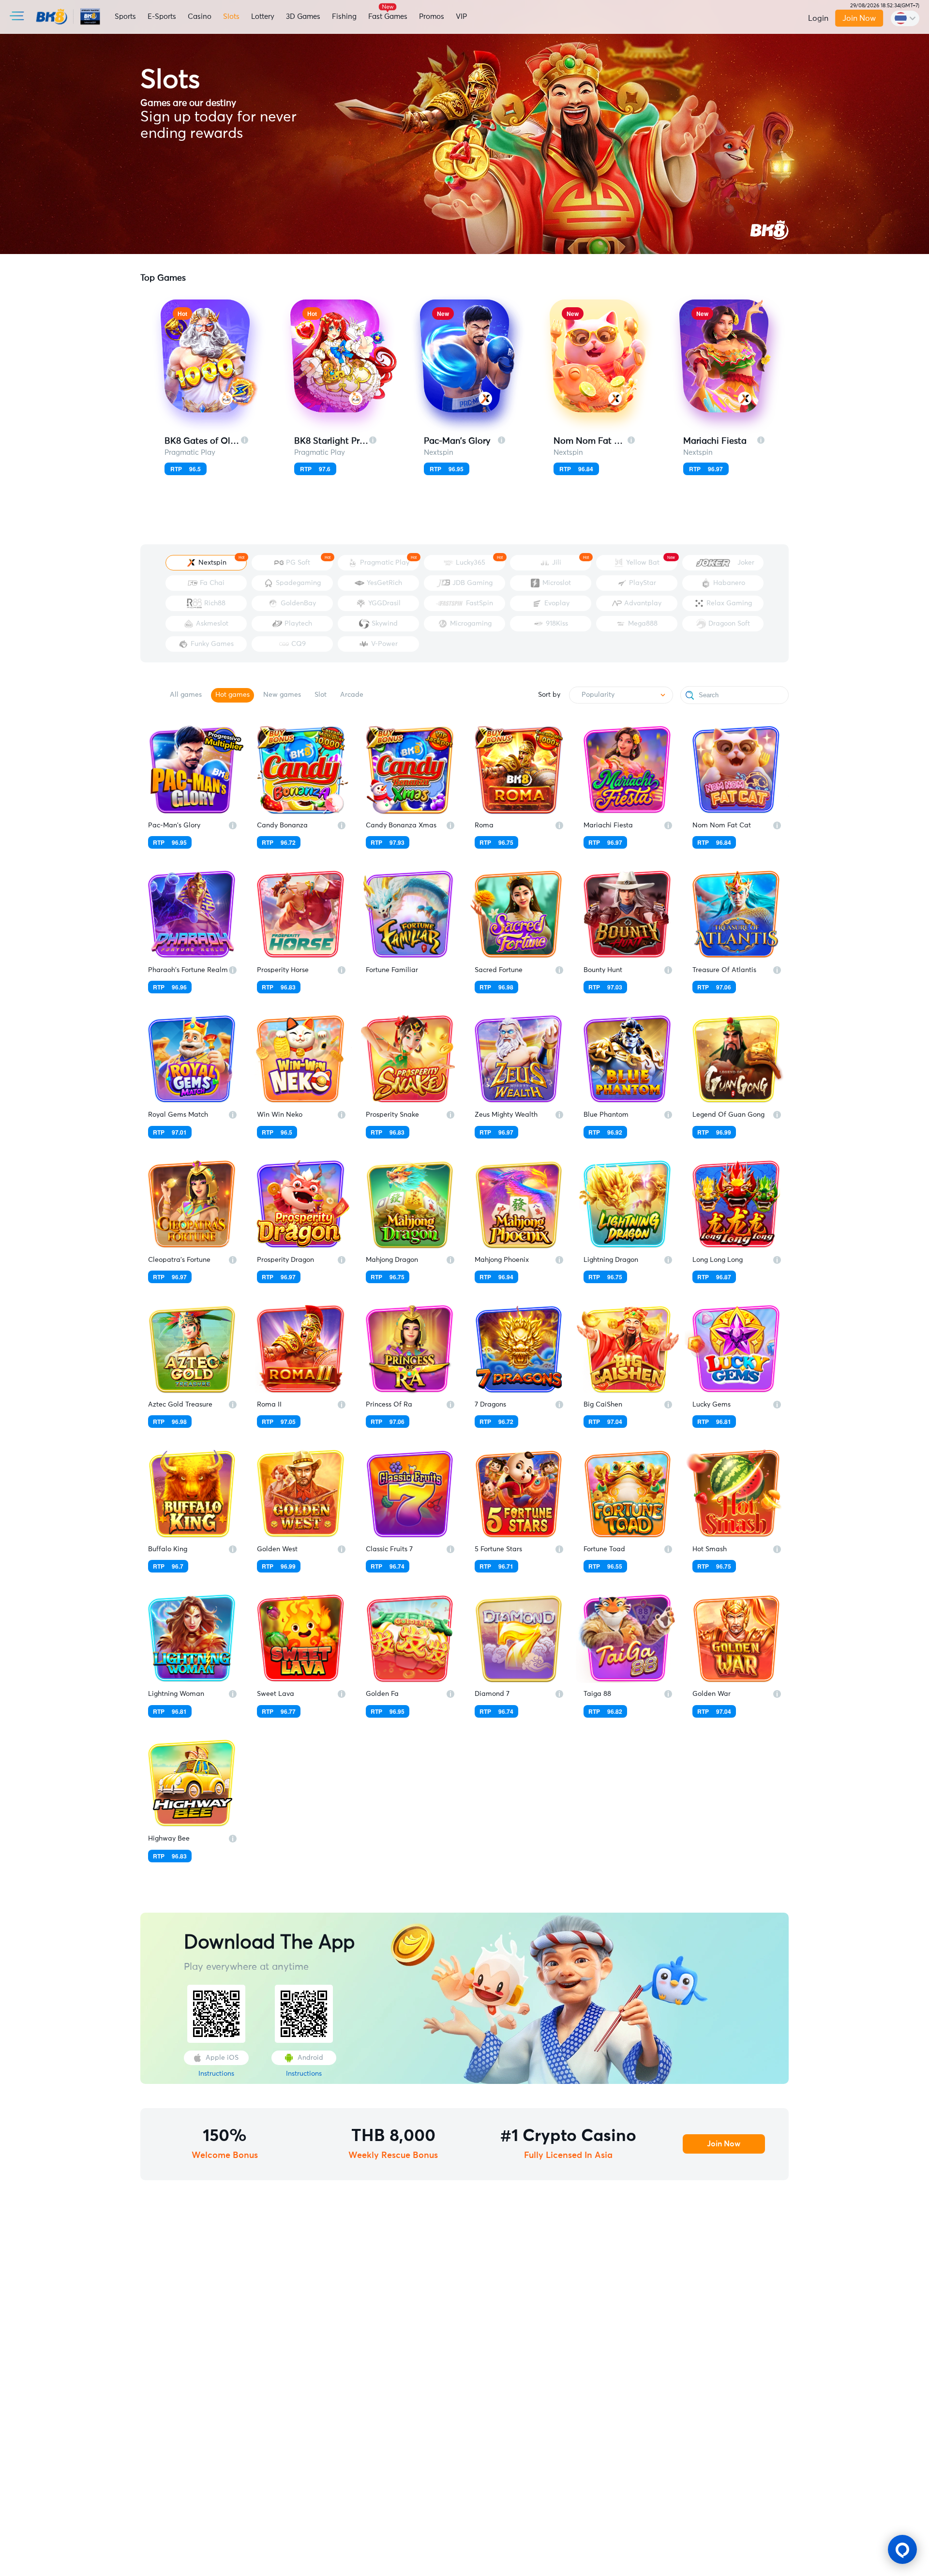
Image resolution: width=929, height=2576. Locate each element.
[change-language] (905, 18)
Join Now (860, 18)
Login (818, 18)
